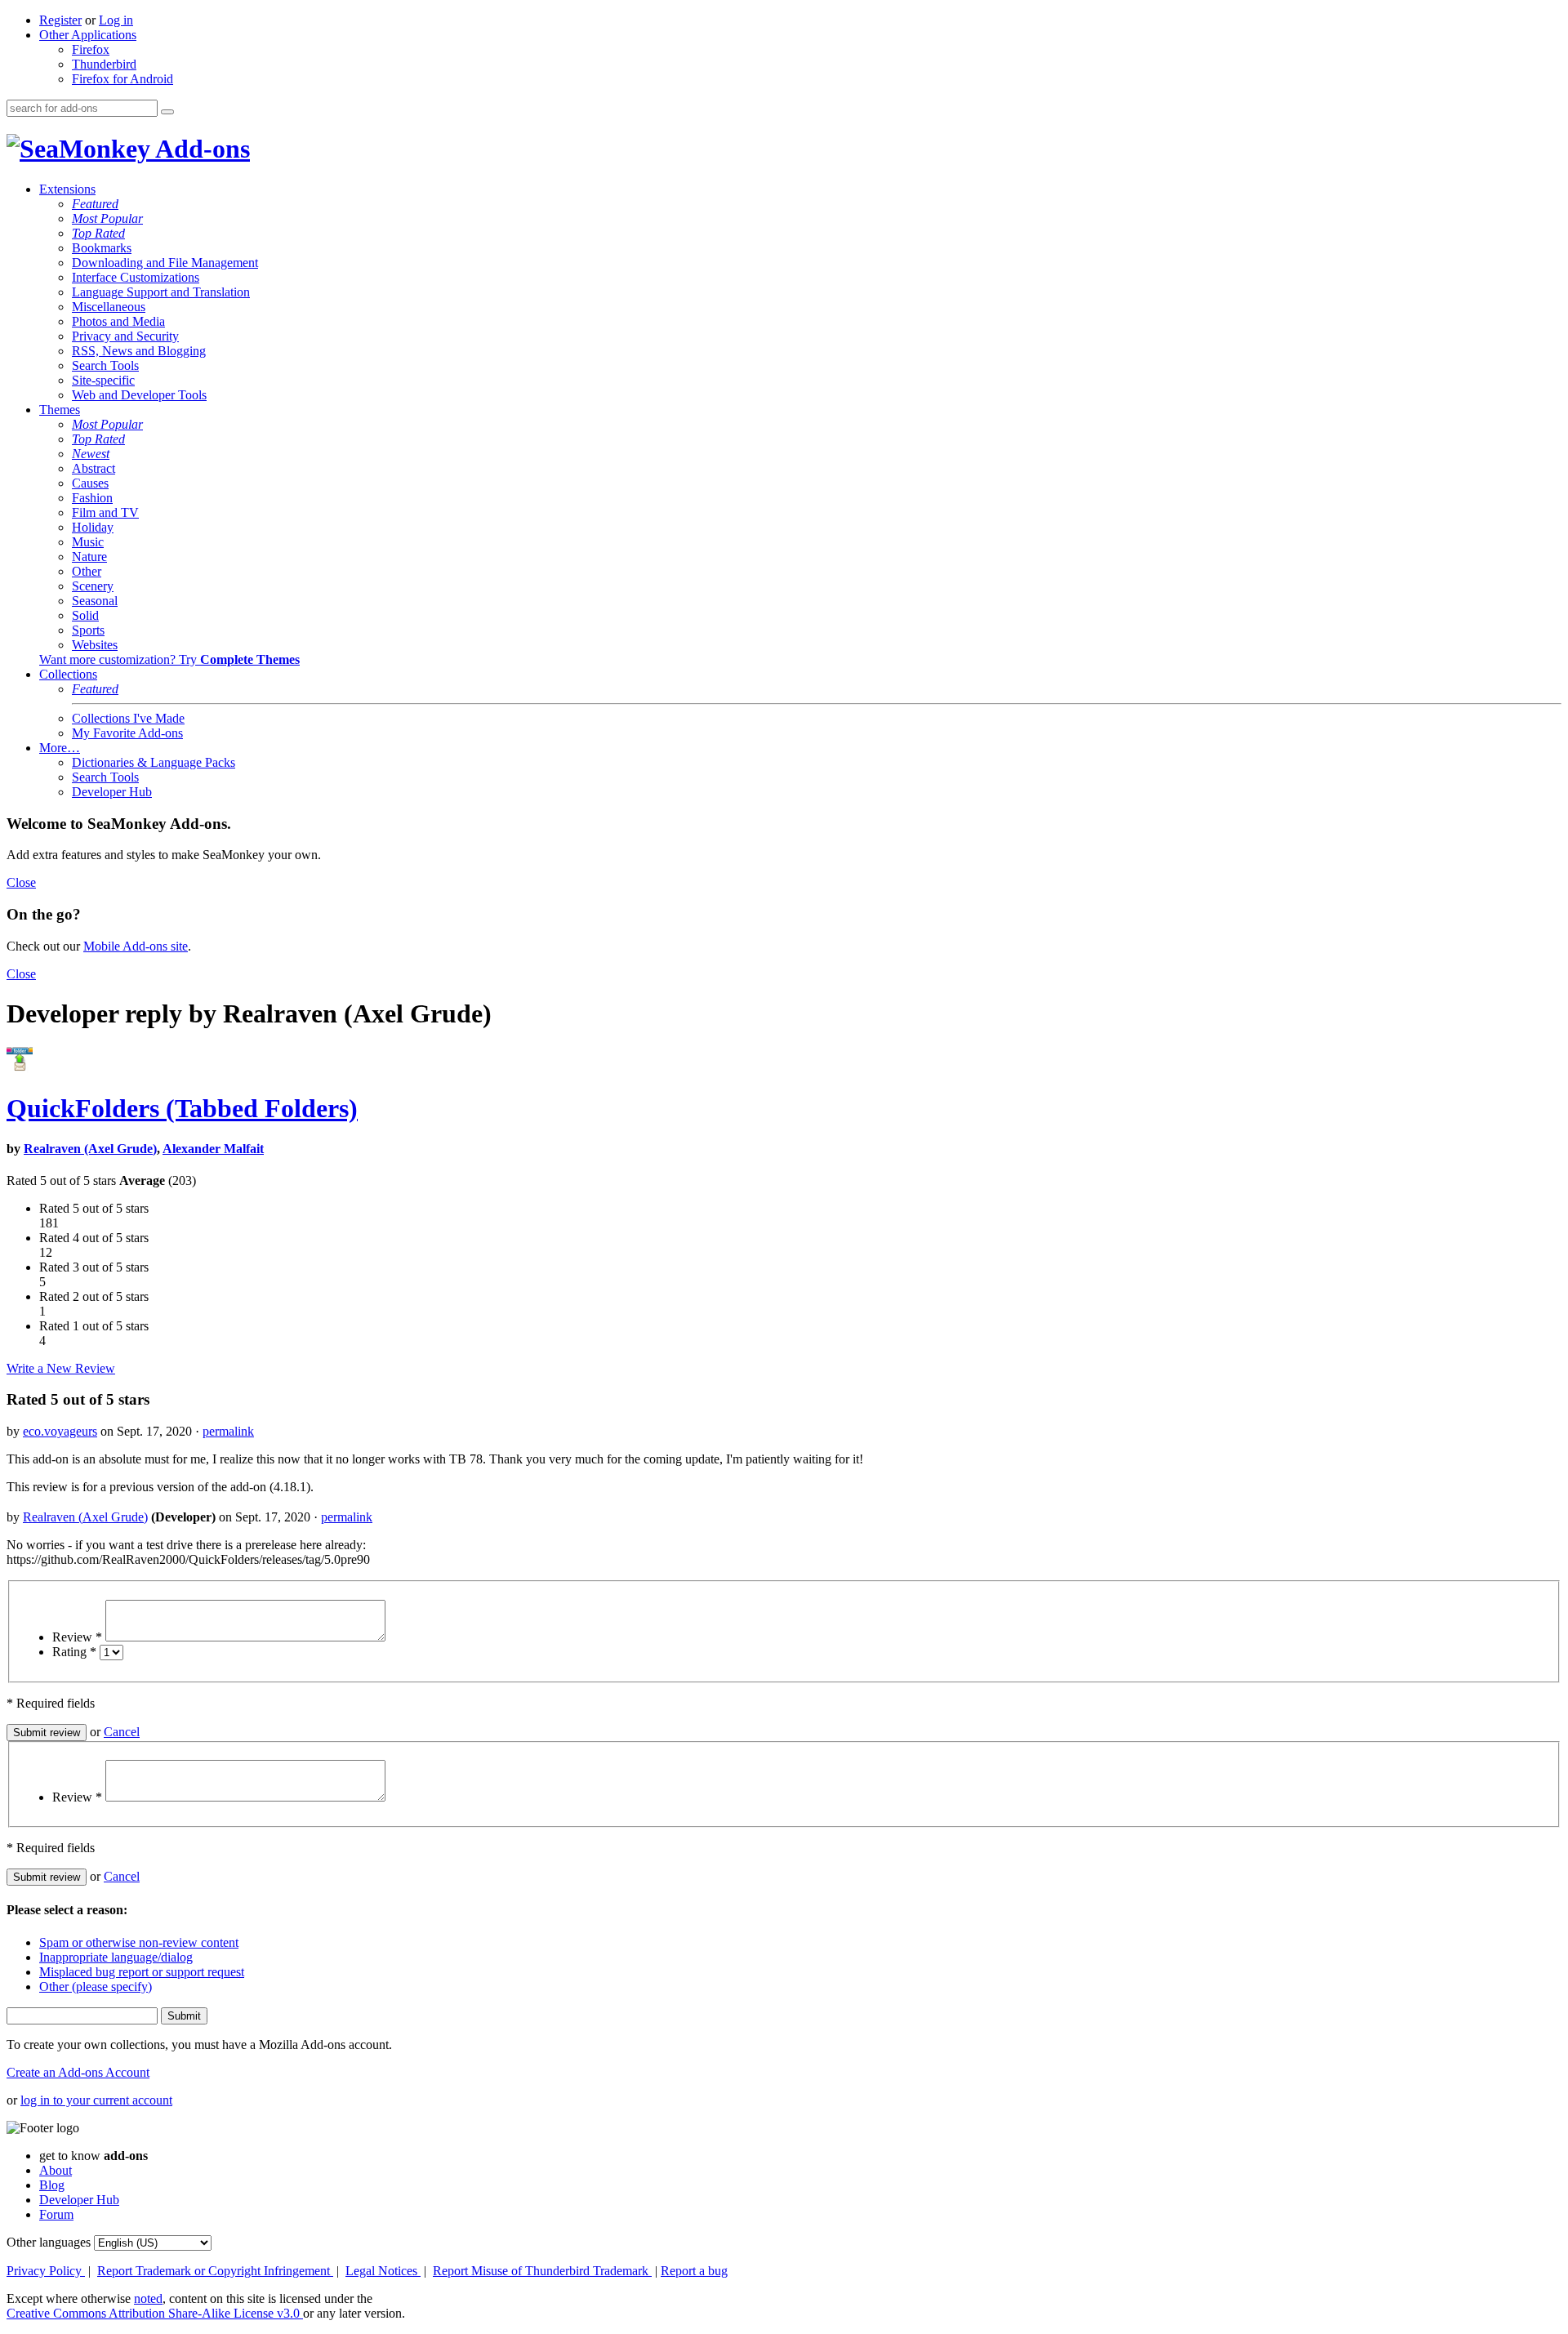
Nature (89, 557)
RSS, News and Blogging (139, 351)
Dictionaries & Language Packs (154, 762)
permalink (228, 1431)
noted (148, 2298)
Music (88, 542)
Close (21, 882)
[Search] (167, 112)
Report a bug (694, 2271)
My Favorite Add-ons (127, 733)
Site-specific (103, 380)
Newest (91, 454)
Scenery (93, 586)
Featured (95, 204)
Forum (56, 2214)
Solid (85, 615)
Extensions (67, 189)
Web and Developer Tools (139, 395)
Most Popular (107, 218)
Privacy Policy (46, 2271)
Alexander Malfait (213, 1149)
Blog (52, 2185)
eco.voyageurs (60, 1431)
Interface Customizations (136, 277)
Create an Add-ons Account (78, 2072)
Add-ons (200, 149)
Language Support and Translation (161, 292)
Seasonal (95, 601)
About (56, 2170)
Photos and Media (118, 321)
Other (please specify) (96, 1987)
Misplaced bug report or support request (142, 1972)
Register (60, 20)
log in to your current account (96, 2100)
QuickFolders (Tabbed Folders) (182, 1108)
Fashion (92, 498)
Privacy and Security (125, 336)
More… (60, 748)
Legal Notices (383, 2271)
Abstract (94, 468)
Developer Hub (112, 792)
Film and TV (105, 512)
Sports (88, 630)
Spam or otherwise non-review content (139, 1942)
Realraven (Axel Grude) (90, 1149)
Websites (95, 645)
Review (77, 1637)
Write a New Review (61, 1368)
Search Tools (105, 365)
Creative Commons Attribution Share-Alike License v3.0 (155, 2313)
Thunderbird (104, 64)
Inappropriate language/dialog (116, 1957)
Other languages (49, 2242)
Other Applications (88, 35)
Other (87, 571)
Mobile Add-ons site (136, 946)
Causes (90, 483)
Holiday (93, 527)
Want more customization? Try (169, 659)
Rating (74, 1652)
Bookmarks (102, 248)
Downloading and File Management (165, 263)
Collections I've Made (128, 718)
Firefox (91, 49)
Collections (68, 674)
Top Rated (98, 233)
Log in (116, 20)
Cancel (122, 1732)
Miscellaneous (109, 307)
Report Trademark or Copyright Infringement (215, 2271)
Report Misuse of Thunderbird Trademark (542, 2271)
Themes (60, 410)
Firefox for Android (122, 79)
